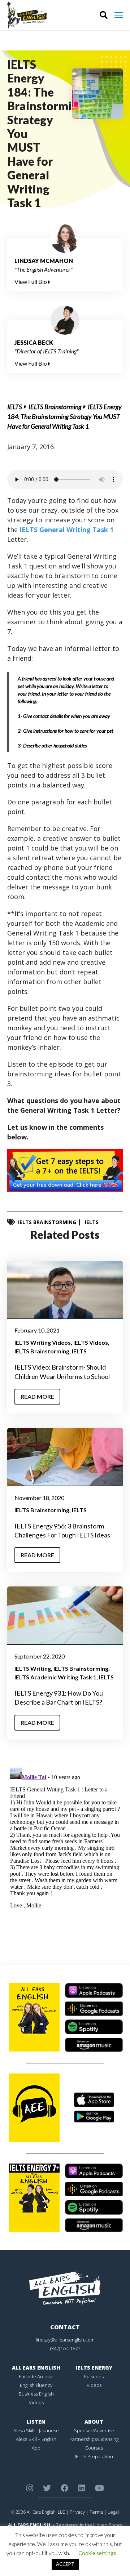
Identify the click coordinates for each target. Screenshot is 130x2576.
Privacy (77, 2512)
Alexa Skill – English (36, 2439)
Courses (94, 2448)
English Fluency (36, 2385)
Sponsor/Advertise (94, 2430)
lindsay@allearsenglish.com (65, 2340)
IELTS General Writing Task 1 (66, 530)
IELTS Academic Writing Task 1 (55, 1677)
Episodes (94, 2376)
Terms (96, 2512)
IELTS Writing (33, 1668)
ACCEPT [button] (65, 2564)
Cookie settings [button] (97, 2553)
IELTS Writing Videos (43, 1342)
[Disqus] (65, 1855)
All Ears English (36, 2368)
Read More (37, 1396)
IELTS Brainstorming (55, 407)
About (94, 2422)
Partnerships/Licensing (94, 2439)
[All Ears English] (65, 2288)
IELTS (15, 407)
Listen (36, 2422)
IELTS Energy (94, 2368)
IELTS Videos (91, 1342)
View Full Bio (31, 282)
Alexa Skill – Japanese (36, 2430)
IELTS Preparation (94, 2456)
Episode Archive (36, 2376)
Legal (113, 2512)
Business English (36, 2394)
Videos (36, 2402)
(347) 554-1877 (65, 2348)
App (36, 2448)
